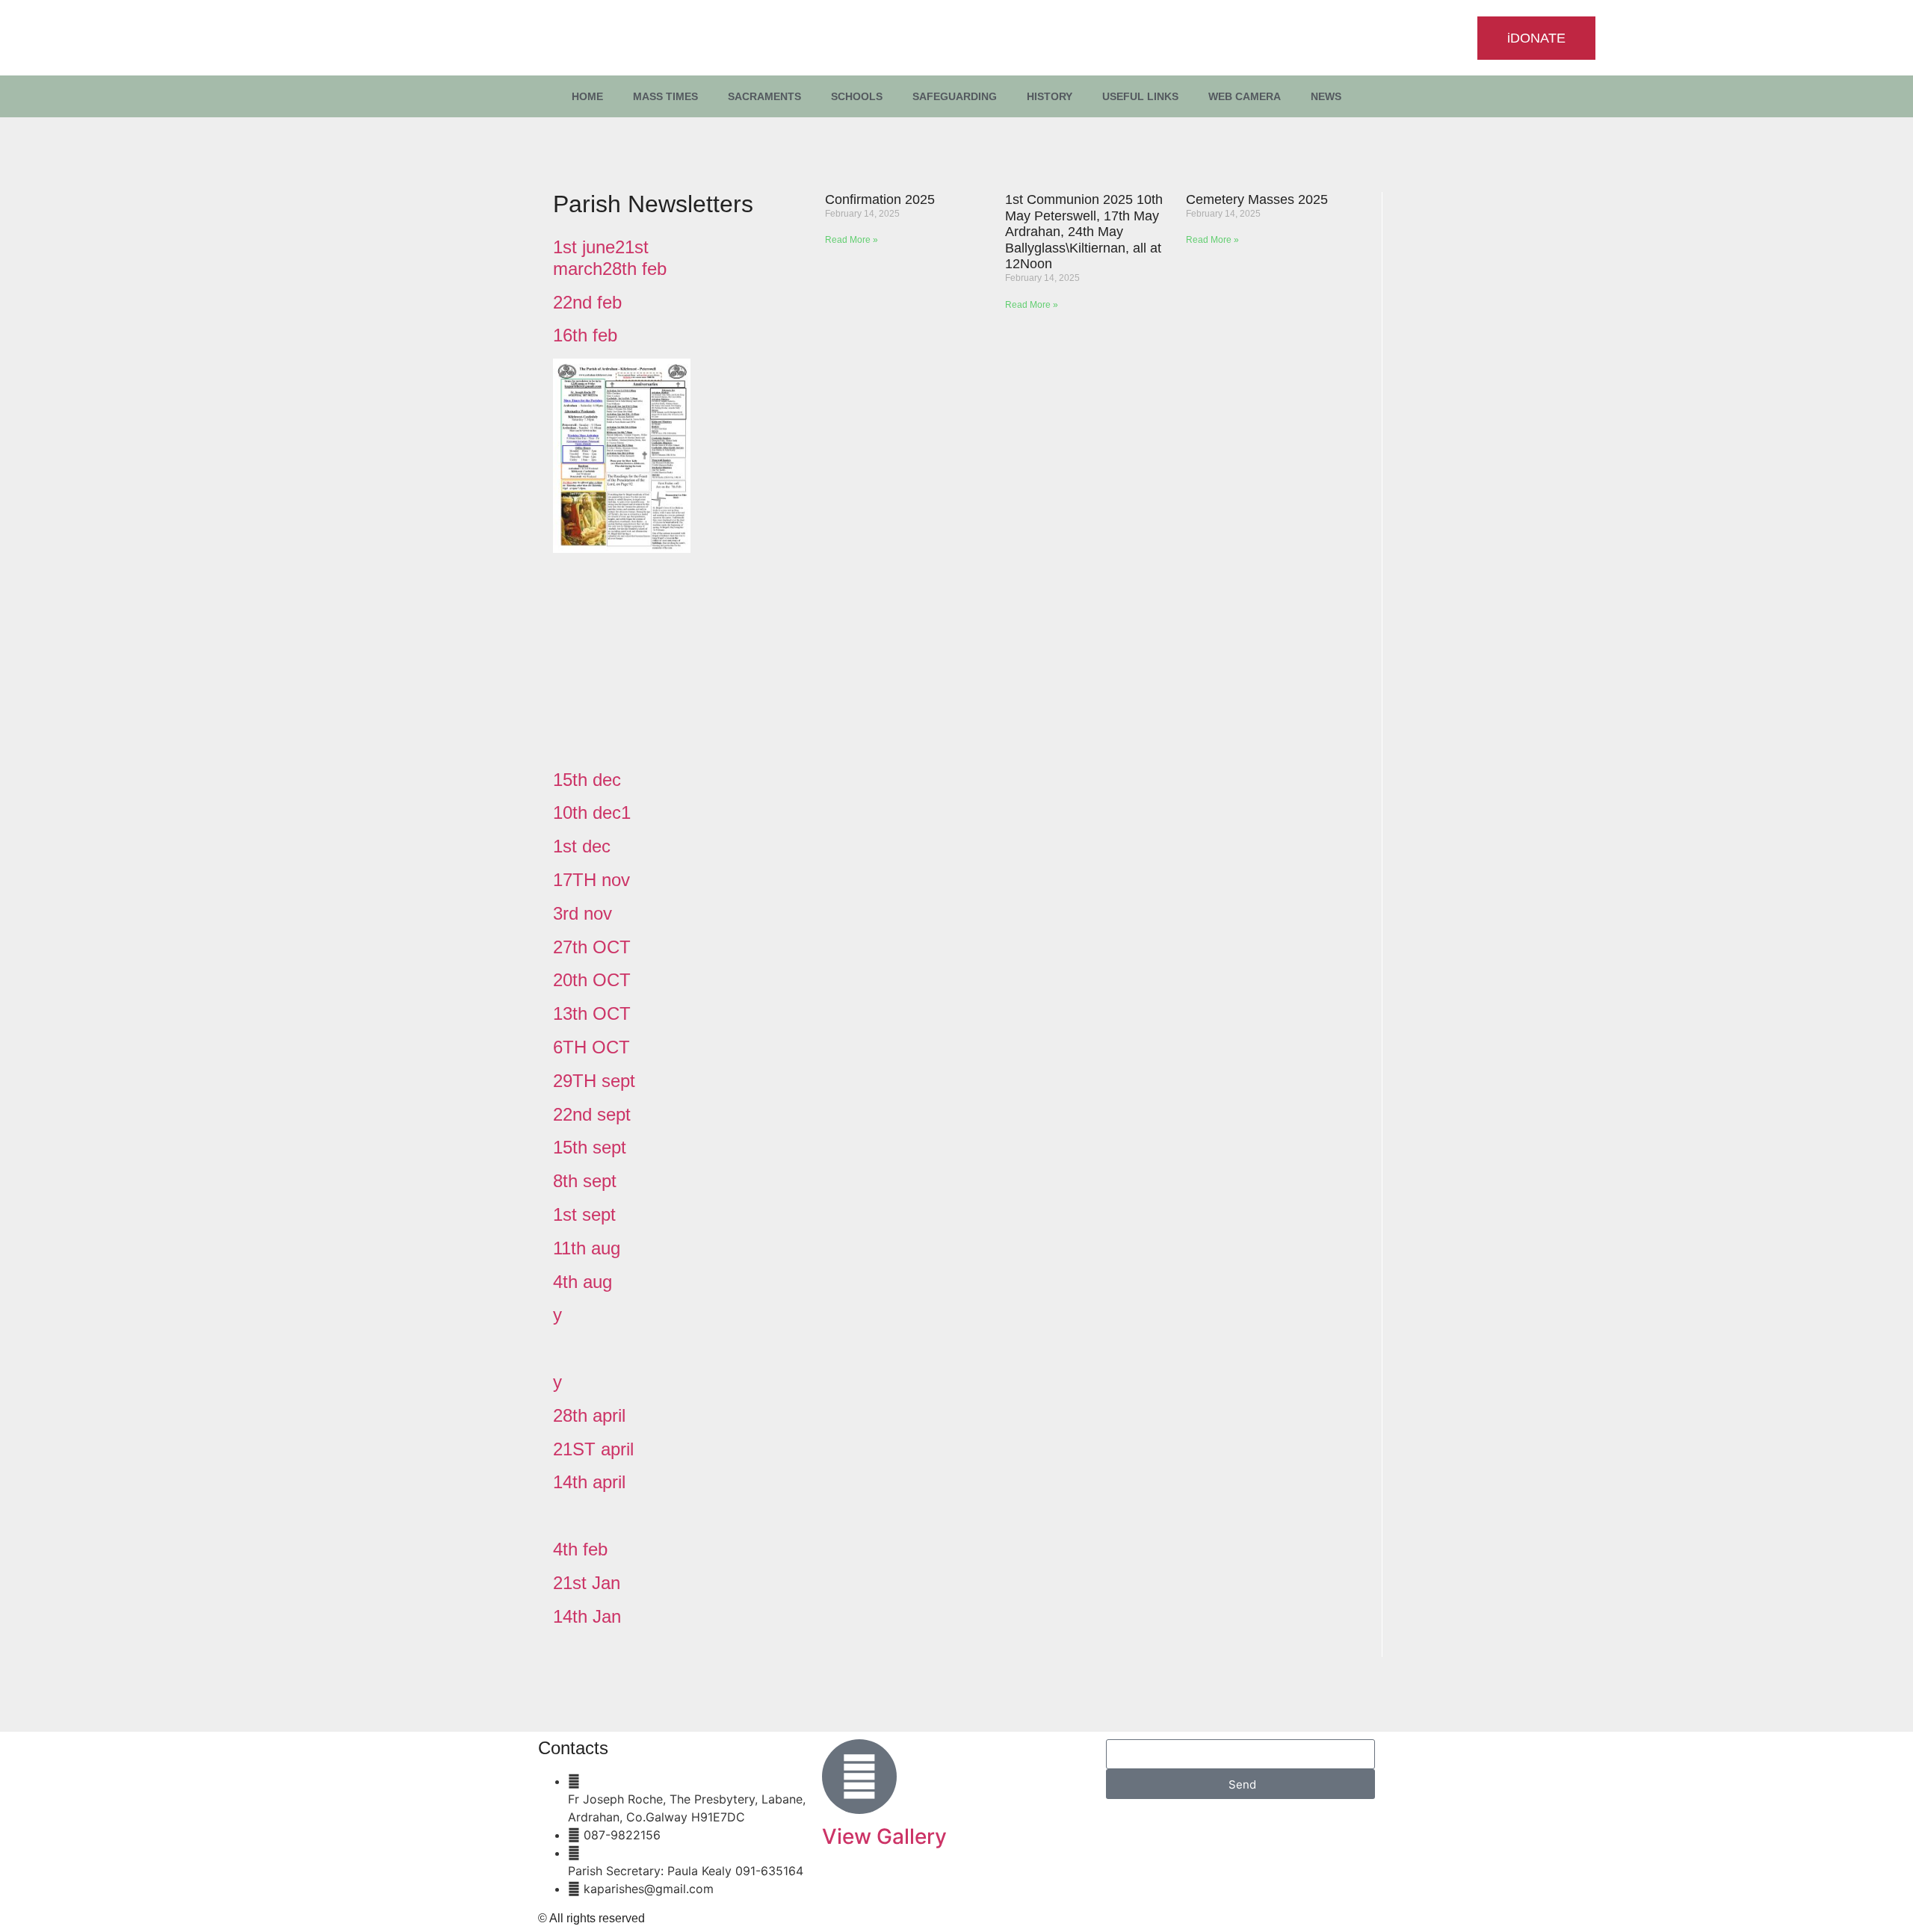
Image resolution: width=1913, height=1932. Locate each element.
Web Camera (1245, 96)
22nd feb (587, 302)
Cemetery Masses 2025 (1257, 199)
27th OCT (592, 947)
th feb (585, 1549)
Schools (857, 96)
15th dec (587, 780)
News (1326, 96)
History (1050, 96)
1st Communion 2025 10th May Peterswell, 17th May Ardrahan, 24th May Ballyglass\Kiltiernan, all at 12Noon (1084, 232)
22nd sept (592, 1114)
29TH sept (594, 1081)
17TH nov (591, 880)
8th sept (585, 1181)
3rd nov (582, 913)
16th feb (585, 335)
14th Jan (587, 1616)
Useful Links (1140, 96)
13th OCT (592, 1013)
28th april (589, 1415)
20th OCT (592, 980)
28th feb (634, 269)
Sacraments (764, 96)
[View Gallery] (859, 1777)
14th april (589, 1482)
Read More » (852, 240)
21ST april (593, 1449)
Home (587, 96)
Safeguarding (955, 96)
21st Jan (587, 1583)
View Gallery (884, 1836)
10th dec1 (592, 812)
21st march (601, 258)
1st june (584, 247)
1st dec (582, 846)
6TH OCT (591, 1047)
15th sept (590, 1147)
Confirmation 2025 (880, 199)
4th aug (582, 1282)
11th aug (587, 1248)
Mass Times (665, 96)
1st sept (584, 1214)
